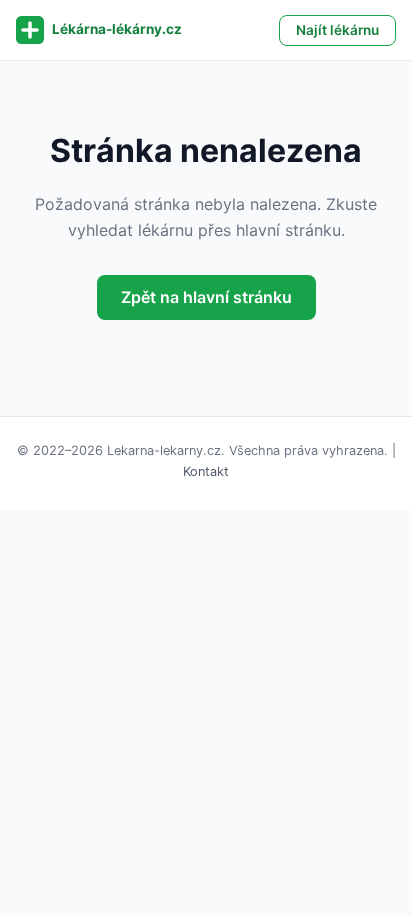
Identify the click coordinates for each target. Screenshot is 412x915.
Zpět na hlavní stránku (206, 297)
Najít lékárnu (337, 30)
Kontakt (206, 471)
